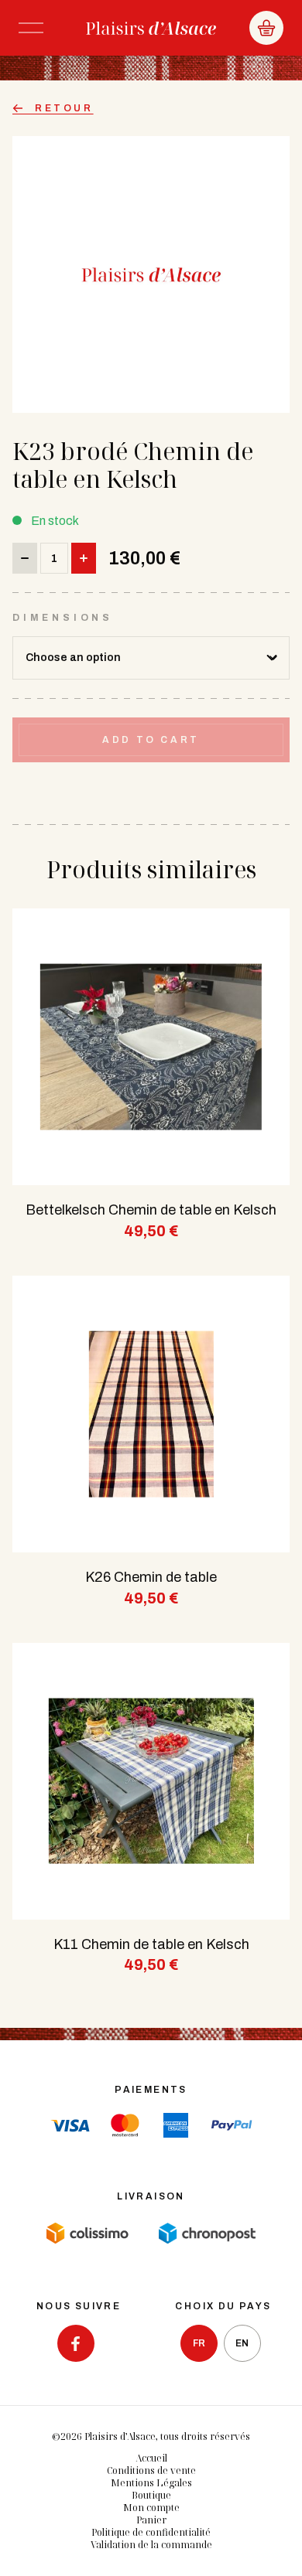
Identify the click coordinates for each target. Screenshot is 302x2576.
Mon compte (151, 2508)
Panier (151, 2520)
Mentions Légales (151, 2483)
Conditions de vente (151, 2470)
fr (199, 2343)
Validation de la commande (151, 2545)
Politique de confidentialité (151, 2532)
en (242, 2343)
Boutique (151, 2495)
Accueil (151, 2458)
